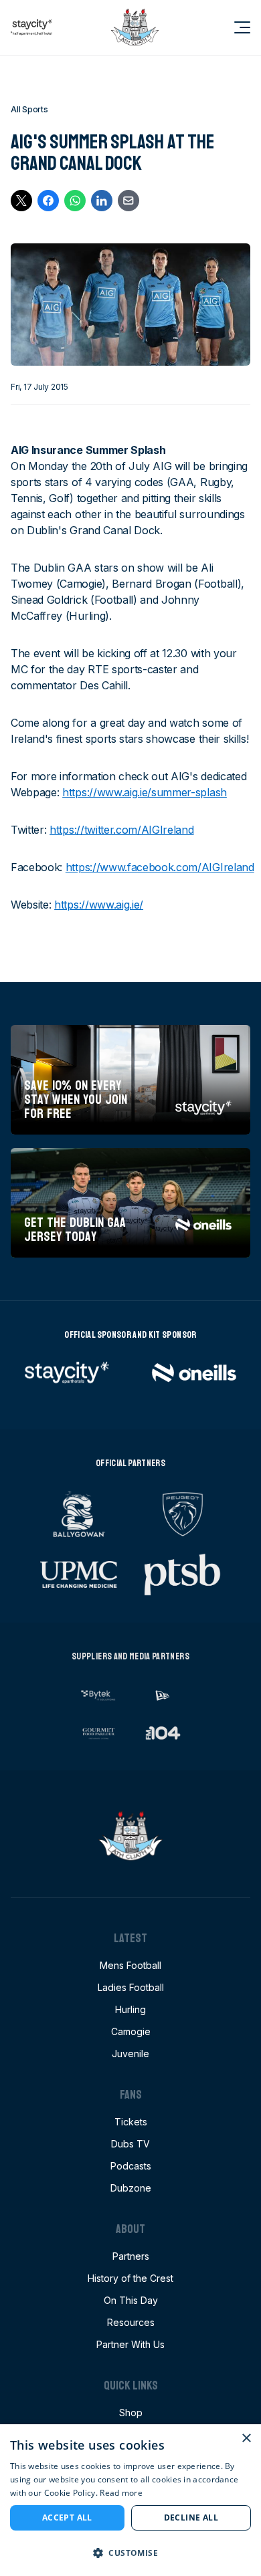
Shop (131, 2413)
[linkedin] (102, 201)
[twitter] (21, 201)
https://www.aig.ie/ (99, 905)
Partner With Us (130, 2344)
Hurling (130, 2009)
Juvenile (130, 2054)
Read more (121, 2493)
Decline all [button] (191, 2518)
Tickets (131, 2122)
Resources (131, 2322)
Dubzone (131, 2188)
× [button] (246, 2439)
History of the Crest (130, 2278)
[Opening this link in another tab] (31, 27)
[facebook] (48, 201)
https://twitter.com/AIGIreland (121, 830)
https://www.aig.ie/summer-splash (145, 792)
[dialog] (130, 2500)
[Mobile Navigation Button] (234, 27)
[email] (128, 201)
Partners (131, 2256)
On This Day (131, 2300)
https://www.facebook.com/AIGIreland (160, 867)
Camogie (131, 2031)
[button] (130, 2553)
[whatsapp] (75, 201)
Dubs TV (130, 2144)
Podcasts (131, 2166)
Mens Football (130, 1965)
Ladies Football (131, 1987)
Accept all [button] (67, 2518)
